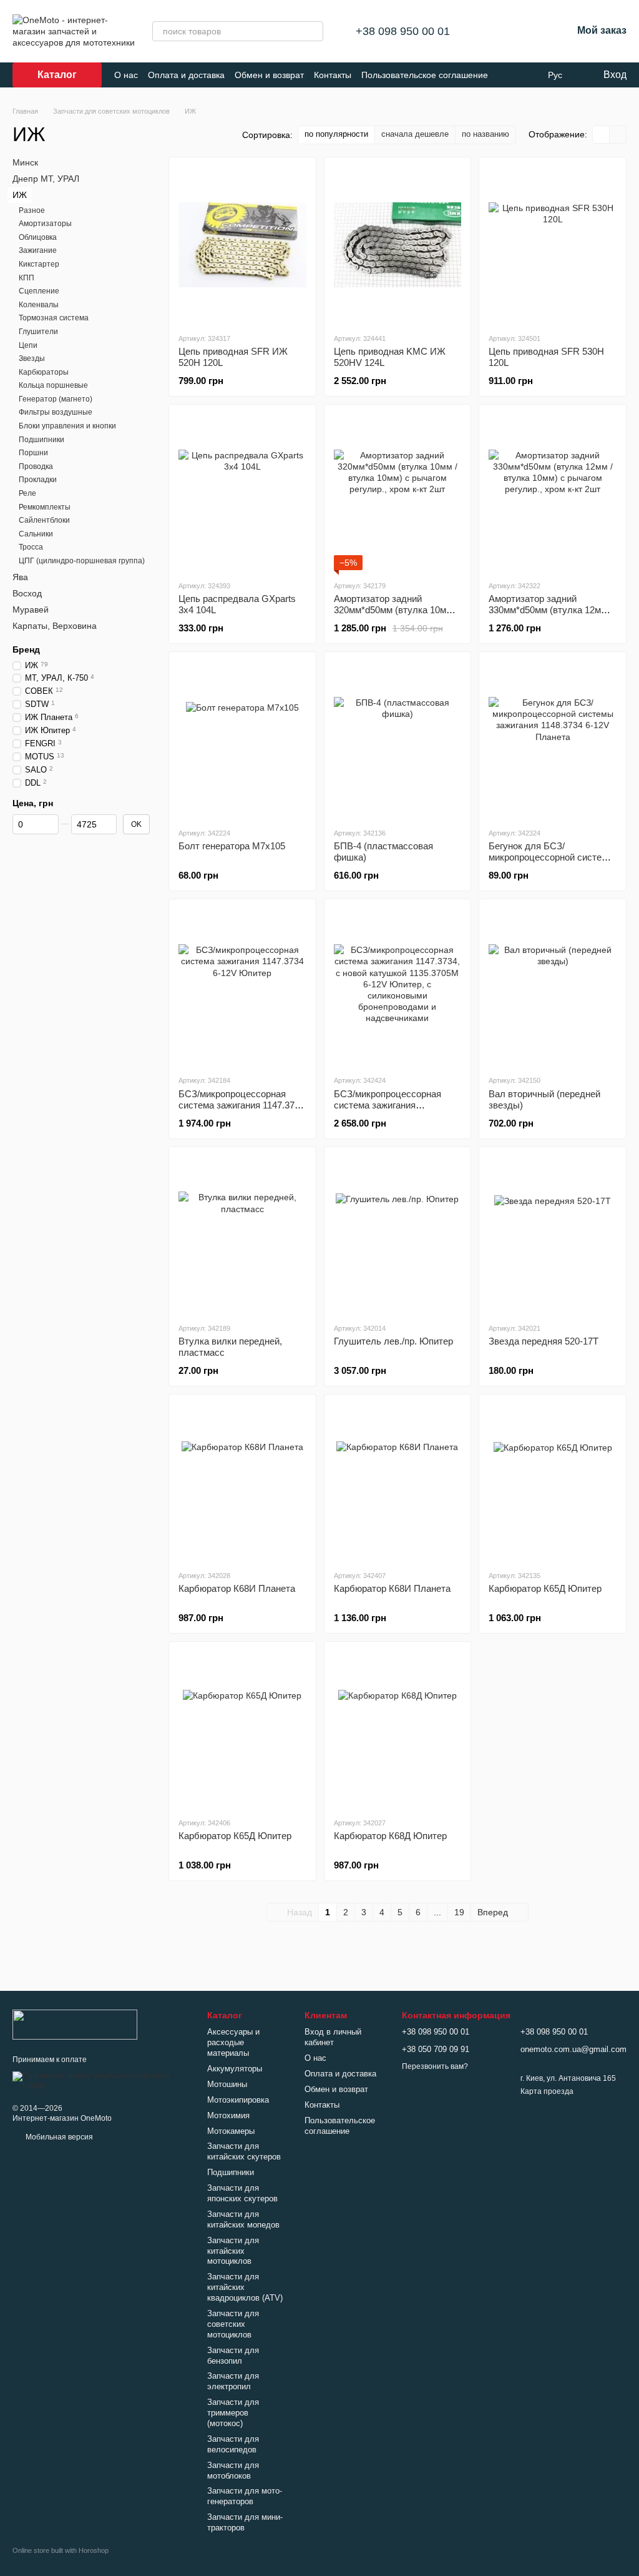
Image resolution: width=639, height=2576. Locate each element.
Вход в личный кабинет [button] (333, 2037)
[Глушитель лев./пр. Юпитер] (398, 1235)
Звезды (32, 358)
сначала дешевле (415, 134)
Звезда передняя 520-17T (544, 1341)
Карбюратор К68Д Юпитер (390, 1836)
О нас (126, 75)
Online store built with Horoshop (61, 2550)
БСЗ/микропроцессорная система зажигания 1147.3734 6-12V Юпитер (241, 1105)
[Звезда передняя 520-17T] (553, 1235)
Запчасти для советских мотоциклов (233, 2324)
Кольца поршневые (53, 385)
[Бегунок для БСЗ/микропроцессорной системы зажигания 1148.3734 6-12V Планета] (553, 739)
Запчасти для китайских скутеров (244, 2151)
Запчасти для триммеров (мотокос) (233, 2413)
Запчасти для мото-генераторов (245, 2496)
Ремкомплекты (45, 506)
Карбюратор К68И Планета (237, 1588)
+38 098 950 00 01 (403, 31)
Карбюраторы (44, 372)
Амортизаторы (45, 224)
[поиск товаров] (313, 31)
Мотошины (227, 2084)
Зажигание (38, 250)
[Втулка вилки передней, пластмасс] (242, 1235)
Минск (25, 162)
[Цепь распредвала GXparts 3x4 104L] (242, 492)
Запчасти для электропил (233, 2381)
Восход (27, 593)
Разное (32, 210)
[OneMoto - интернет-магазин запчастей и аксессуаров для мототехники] (75, 2024)
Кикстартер (39, 264)
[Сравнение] (497, 31)
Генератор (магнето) (56, 399)
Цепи (28, 345)
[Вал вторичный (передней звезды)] (553, 987)
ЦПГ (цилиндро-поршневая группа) (82, 561)
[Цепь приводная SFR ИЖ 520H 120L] (242, 245)
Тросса (31, 547)
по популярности (336, 134)
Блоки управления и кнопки (67, 426)
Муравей (31, 609)
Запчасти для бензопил (233, 2356)
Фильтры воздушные (56, 412)
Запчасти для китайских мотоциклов (233, 2251)
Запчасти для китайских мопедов (243, 2219)
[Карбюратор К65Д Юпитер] (553, 1482)
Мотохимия (228, 2115)
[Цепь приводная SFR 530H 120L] (553, 245)
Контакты (333, 75)
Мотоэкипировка (238, 2100)
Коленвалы (39, 305)
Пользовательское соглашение (425, 75)
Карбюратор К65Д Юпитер (545, 1588)
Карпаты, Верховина (55, 626)
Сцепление (39, 291)
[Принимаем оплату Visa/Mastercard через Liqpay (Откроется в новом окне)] (100, 2080)
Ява (20, 576)
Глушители (38, 332)
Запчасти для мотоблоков (233, 2470)
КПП (27, 277)
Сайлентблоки (44, 520)
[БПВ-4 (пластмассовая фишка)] (398, 739)
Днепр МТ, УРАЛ (46, 179)
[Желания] (530, 31)
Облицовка (38, 237)
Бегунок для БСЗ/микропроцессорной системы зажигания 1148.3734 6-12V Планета (552, 863)
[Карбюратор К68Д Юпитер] (398, 1729)
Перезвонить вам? (435, 2066)
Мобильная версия (58, 2137)
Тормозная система (54, 318)
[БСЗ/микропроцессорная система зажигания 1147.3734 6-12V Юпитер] (242, 987)
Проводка (36, 466)
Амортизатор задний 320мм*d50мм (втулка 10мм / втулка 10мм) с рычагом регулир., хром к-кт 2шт (396, 615)
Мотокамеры (231, 2131)
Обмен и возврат (269, 75)
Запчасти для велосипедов (233, 2444)
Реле (27, 493)
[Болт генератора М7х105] (242, 739)
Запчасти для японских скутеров (242, 2193)
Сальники (36, 534)
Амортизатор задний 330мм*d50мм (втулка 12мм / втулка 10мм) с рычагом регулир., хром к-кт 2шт (550, 615)
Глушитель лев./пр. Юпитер (393, 1341)
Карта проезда (547, 2091)
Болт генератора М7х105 (232, 846)
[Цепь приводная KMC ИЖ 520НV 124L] (398, 245)
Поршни (33, 453)
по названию (485, 134)
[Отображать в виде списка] (618, 135)
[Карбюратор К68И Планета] (242, 1482)
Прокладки (38, 480)
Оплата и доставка (186, 75)
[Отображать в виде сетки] (601, 135)
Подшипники (41, 439)
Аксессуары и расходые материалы (233, 2042)
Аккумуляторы (235, 2069)
